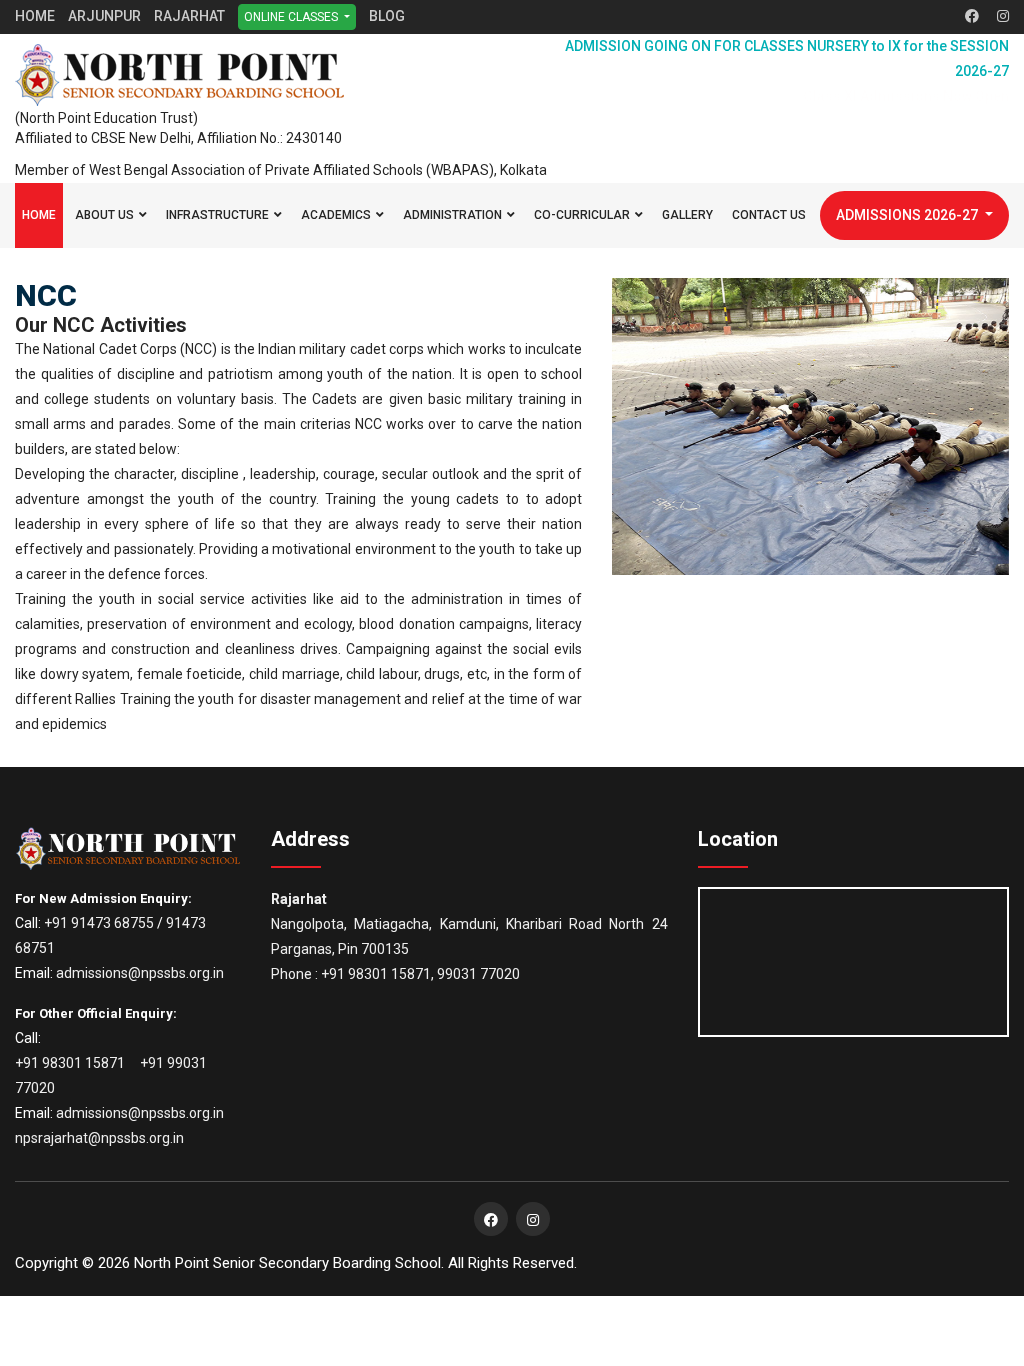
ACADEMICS (336, 215)
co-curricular (582, 215)
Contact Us (769, 215)
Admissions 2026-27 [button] (908, 215)
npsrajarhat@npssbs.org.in (99, 1138)
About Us (104, 215)
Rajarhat (189, 16)
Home (35, 16)
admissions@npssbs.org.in (140, 973)
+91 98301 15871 (70, 1063)
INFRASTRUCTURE (217, 215)
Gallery (687, 215)
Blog (387, 16)
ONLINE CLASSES (292, 17)
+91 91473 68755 (99, 923)
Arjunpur (104, 16)
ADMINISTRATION (452, 215)
